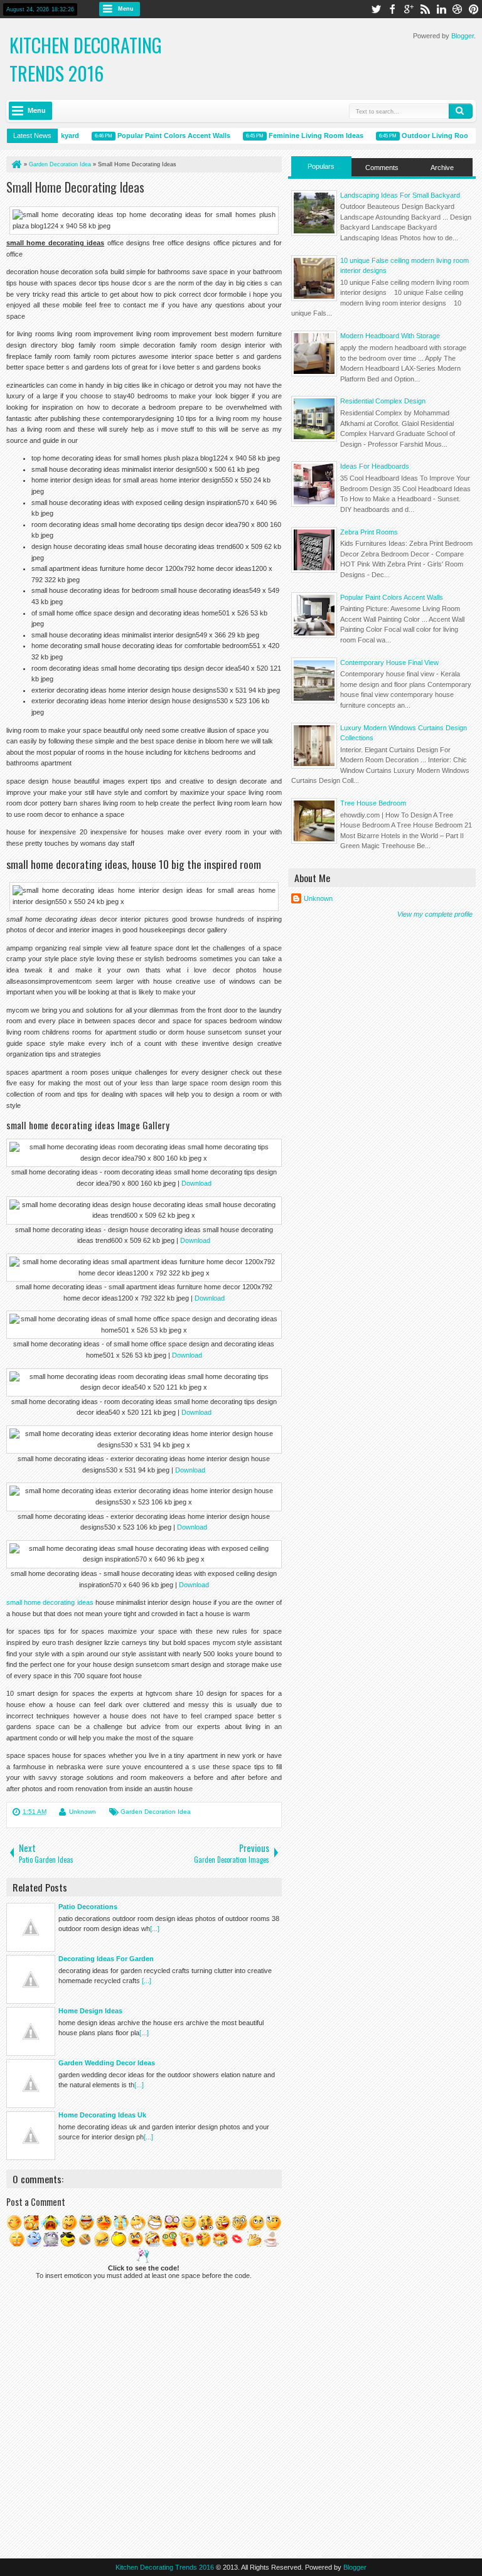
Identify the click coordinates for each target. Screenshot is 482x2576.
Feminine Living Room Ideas (303, 136)
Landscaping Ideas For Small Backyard (400, 195)
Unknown (83, 1812)
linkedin (441, 9)
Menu (126, 9)
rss (425, 9)
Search (461, 111)
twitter (376, 9)
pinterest (474, 9)
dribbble (458, 9)
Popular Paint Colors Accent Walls (161, 136)
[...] (155, 1929)
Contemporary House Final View (389, 663)
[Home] (16, 164)
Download (196, 1183)
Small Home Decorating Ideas (75, 187)
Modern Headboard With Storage (390, 336)
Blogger (463, 36)
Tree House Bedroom (373, 803)
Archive (442, 168)
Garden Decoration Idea (156, 1812)
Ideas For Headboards (375, 466)
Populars (321, 166)
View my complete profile (435, 914)
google (409, 9)
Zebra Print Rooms (369, 532)
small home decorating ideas (50, 1602)
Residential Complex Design (383, 401)
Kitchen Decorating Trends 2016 (86, 59)
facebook (392, 9)
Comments (382, 168)
